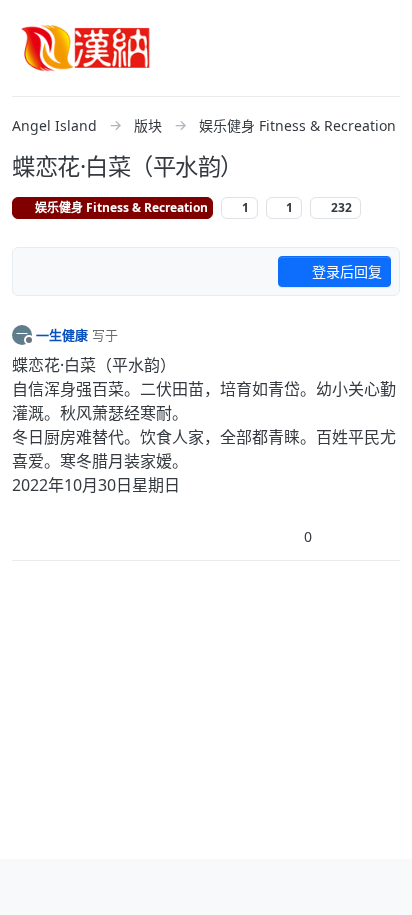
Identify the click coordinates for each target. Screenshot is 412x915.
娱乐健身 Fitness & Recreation (120, 207)
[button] (28, 887)
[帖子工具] (383, 536)
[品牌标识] (86, 48)
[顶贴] (274, 536)
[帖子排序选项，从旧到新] (39, 272)
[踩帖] (343, 536)
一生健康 (62, 335)
